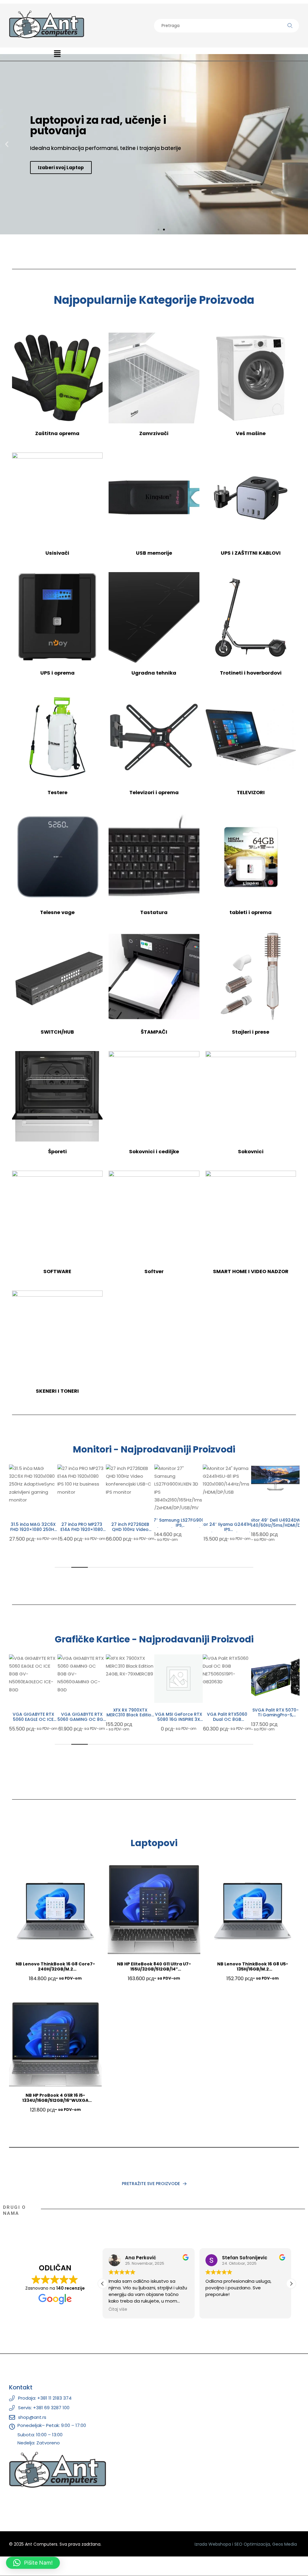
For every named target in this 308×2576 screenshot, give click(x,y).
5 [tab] (129, 1567)
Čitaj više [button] (118, 2309)
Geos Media (285, 2544)
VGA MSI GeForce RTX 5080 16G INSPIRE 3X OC (179, 1719)
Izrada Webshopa (213, 2544)
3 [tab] (96, 1567)
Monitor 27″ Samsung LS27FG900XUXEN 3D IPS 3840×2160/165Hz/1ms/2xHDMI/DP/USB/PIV (130, 1525)
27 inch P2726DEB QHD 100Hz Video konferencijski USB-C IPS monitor (82, 1532)
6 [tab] (146, 1567)
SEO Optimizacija (252, 2544)
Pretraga (290, 26)
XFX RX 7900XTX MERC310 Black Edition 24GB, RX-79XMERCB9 (130, 1715)
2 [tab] (80, 1567)
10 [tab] (212, 1567)
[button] (57, 54)
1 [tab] (63, 1567)
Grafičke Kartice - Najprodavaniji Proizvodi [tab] (154, 1639)
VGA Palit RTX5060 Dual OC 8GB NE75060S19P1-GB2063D (227, 1722)
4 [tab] (113, 1567)
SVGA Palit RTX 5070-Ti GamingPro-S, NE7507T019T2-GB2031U (276, 1718)
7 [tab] (162, 1567)
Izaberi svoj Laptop (61, 168)
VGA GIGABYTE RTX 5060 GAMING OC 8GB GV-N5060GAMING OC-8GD (82, 1722)
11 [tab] (228, 1567)
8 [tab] (179, 1567)
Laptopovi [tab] (154, 1843)
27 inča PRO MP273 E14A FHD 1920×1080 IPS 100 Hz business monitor (33, 1532)
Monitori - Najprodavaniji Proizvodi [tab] (154, 1450)
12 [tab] (245, 1567)
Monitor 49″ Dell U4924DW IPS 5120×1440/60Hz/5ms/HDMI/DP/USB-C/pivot (227, 1525)
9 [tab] (195, 1567)
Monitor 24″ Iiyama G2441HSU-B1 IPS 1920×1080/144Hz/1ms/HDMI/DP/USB (179, 1529)
